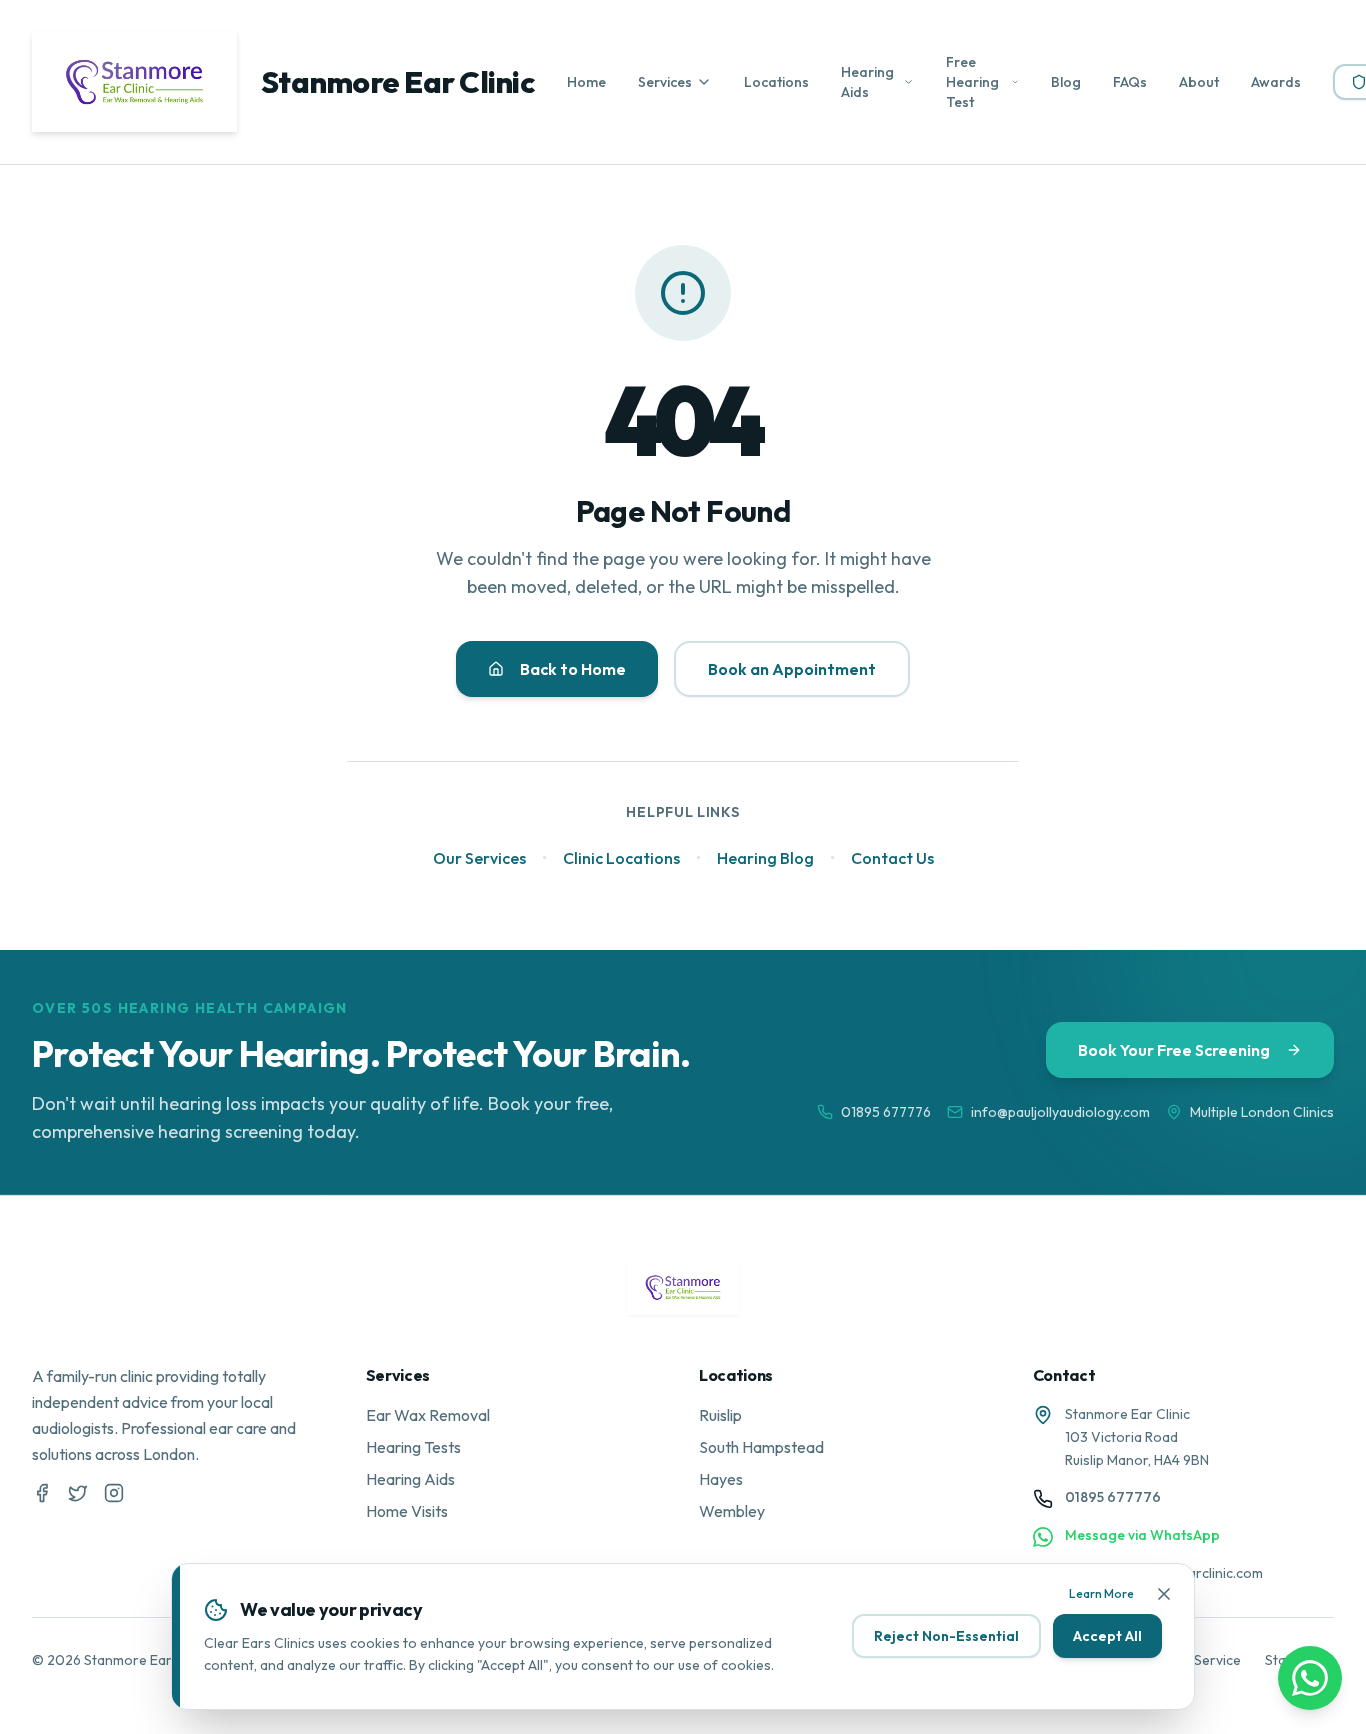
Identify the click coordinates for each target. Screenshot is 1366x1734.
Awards (1276, 82)
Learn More (1101, 1593)
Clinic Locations (621, 858)
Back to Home (573, 669)
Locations (776, 82)
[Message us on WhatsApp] (1310, 1678)
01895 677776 (886, 1112)
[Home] (683, 1287)
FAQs (1130, 82)
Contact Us (892, 858)
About (1199, 82)
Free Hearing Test (972, 82)
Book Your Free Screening (1174, 1050)
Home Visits (407, 1511)
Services (665, 82)
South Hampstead (761, 1447)
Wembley (732, 1511)
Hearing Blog (765, 858)
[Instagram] (114, 1493)
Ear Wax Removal (428, 1415)
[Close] (1164, 1594)
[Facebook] (42, 1493)
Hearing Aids (867, 82)
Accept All (1107, 1636)
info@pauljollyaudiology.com (1060, 1112)
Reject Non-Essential (946, 1636)
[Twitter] (78, 1493)
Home (586, 82)
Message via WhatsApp (1142, 1535)
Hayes (721, 1479)
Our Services (479, 858)
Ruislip (720, 1415)
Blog (1066, 82)
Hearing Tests (413, 1447)
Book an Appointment (792, 669)
